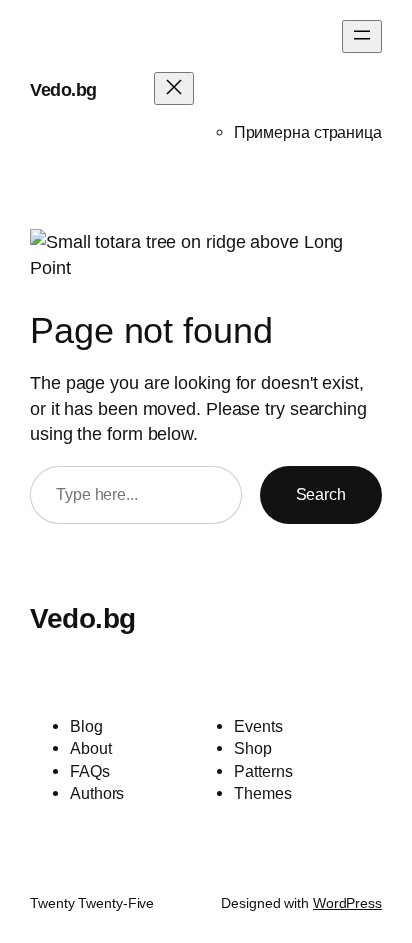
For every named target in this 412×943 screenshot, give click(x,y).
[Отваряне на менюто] (362, 36)
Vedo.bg (63, 89)
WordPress (347, 903)
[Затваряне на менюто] (174, 88)
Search (321, 494)
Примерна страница (308, 132)
